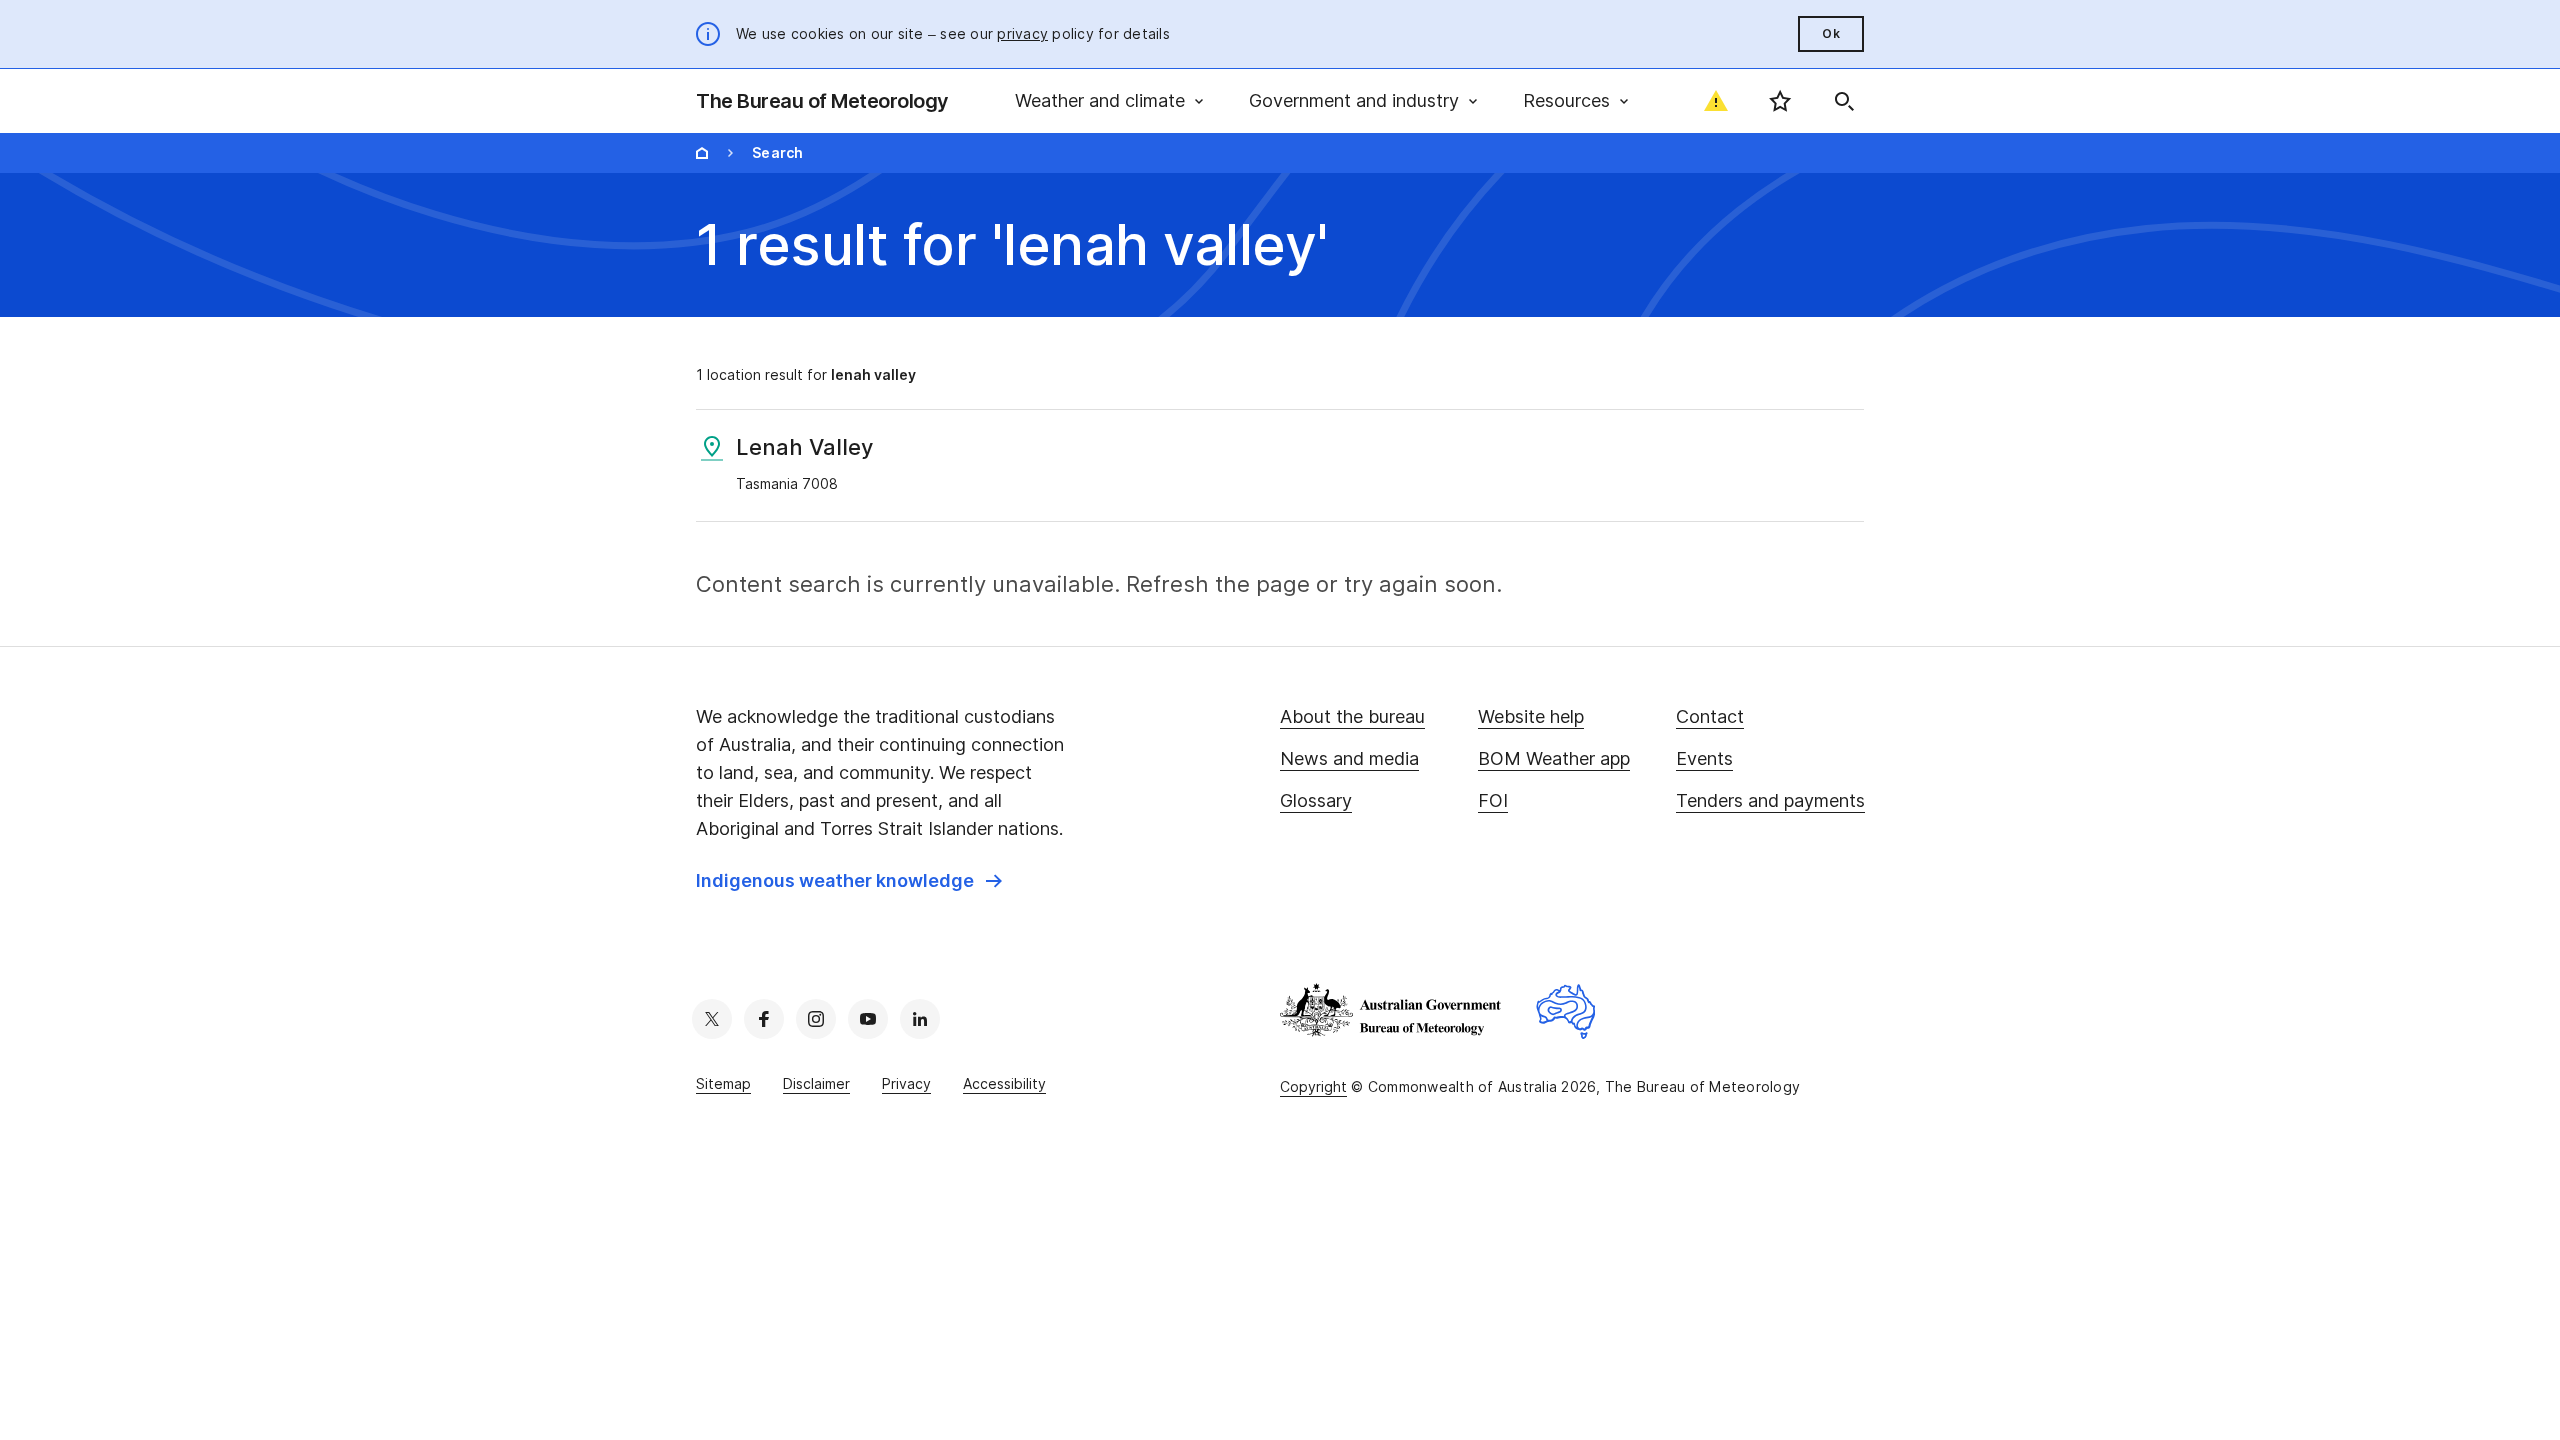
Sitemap (723, 1083)
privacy (1022, 33)
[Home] (702, 153)
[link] (849, 881)
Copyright (1313, 1086)
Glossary (1316, 800)
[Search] (1844, 101)
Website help (1531, 716)
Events (1704, 758)
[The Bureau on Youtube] (868, 1019)
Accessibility (1004, 1083)
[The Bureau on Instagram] (816, 1019)
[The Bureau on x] (712, 1019)
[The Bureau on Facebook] (764, 1019)
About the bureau (1352, 716)
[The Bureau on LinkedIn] (920, 1019)
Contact (1710, 716)
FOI (1493, 800)
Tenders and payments (1770, 800)
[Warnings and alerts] (1716, 101)
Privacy (906, 1083)
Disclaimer (816, 1083)
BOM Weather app (1554, 758)
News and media (1349, 758)
